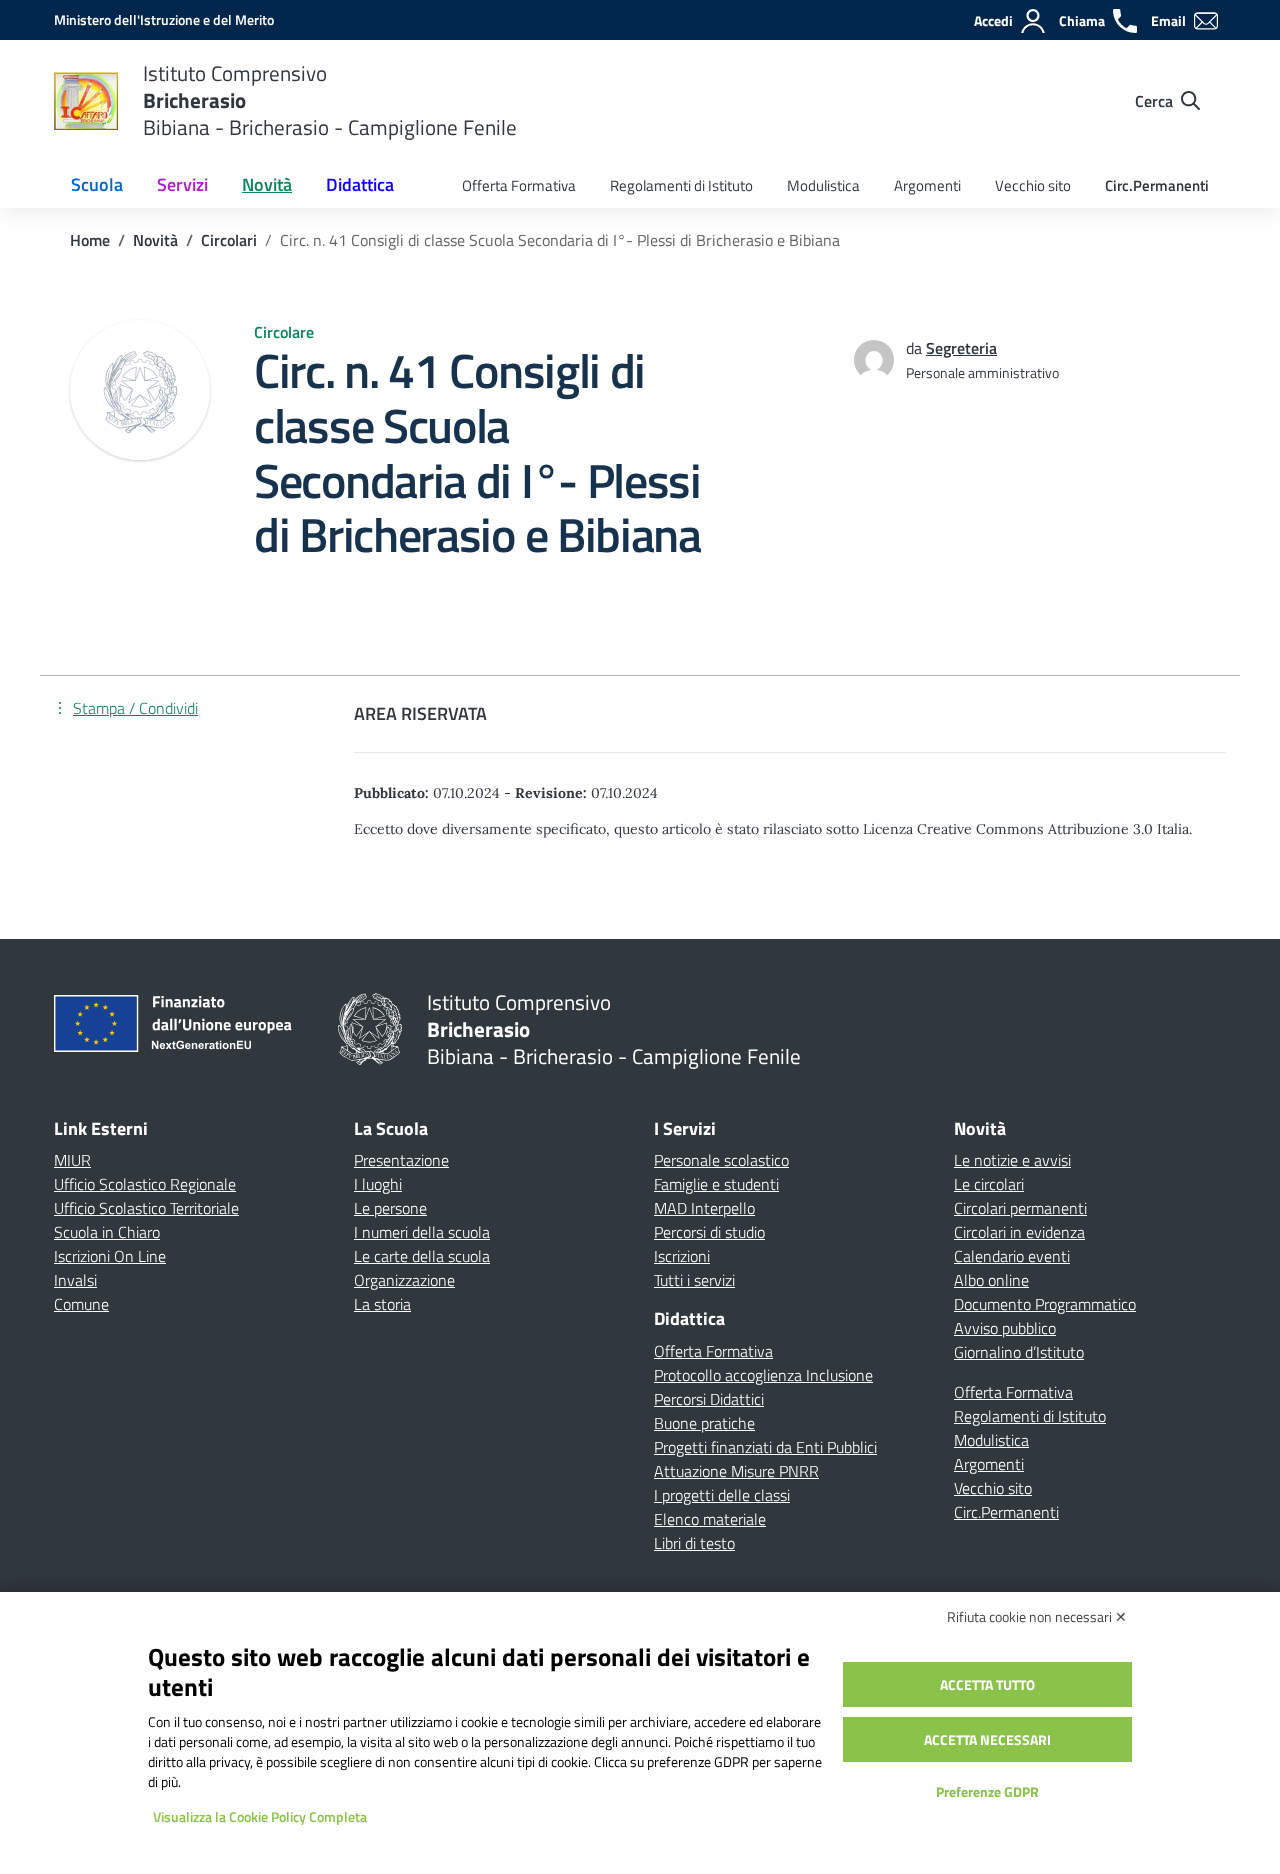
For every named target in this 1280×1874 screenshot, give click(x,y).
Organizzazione (404, 1280)
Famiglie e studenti (716, 1184)
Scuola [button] (97, 184)
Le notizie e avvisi (1012, 1160)
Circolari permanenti (1020, 1208)
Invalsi (75, 1280)
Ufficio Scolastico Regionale (145, 1184)
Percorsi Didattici (709, 1399)
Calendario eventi (1012, 1256)
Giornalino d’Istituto (1019, 1352)
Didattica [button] (360, 184)
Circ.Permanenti (1157, 185)
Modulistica (823, 185)
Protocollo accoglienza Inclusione (763, 1375)
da (916, 348)
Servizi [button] (182, 184)
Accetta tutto (987, 1684)
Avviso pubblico (1005, 1328)
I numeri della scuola (422, 1232)
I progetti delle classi (722, 1495)
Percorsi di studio (709, 1232)
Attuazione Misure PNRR (736, 1471)
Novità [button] (267, 184)
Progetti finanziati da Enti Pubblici (765, 1447)
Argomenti (927, 185)
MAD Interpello (704, 1208)
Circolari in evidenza (1019, 1232)
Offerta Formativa (519, 185)
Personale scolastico (721, 1160)
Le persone (390, 1208)
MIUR (72, 1160)
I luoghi (378, 1184)
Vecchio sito (1033, 185)
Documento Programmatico (1045, 1304)
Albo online (991, 1280)
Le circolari (989, 1184)
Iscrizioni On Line (110, 1256)
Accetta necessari (987, 1739)
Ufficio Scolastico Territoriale (146, 1208)
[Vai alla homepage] (86, 101)
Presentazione (401, 1160)
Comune (81, 1304)
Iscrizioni (682, 1256)
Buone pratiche (704, 1423)
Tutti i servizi (694, 1280)
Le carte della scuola (422, 1256)
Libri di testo (694, 1543)
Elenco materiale (710, 1519)
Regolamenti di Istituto (681, 185)
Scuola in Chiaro (107, 1232)
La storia (382, 1304)
